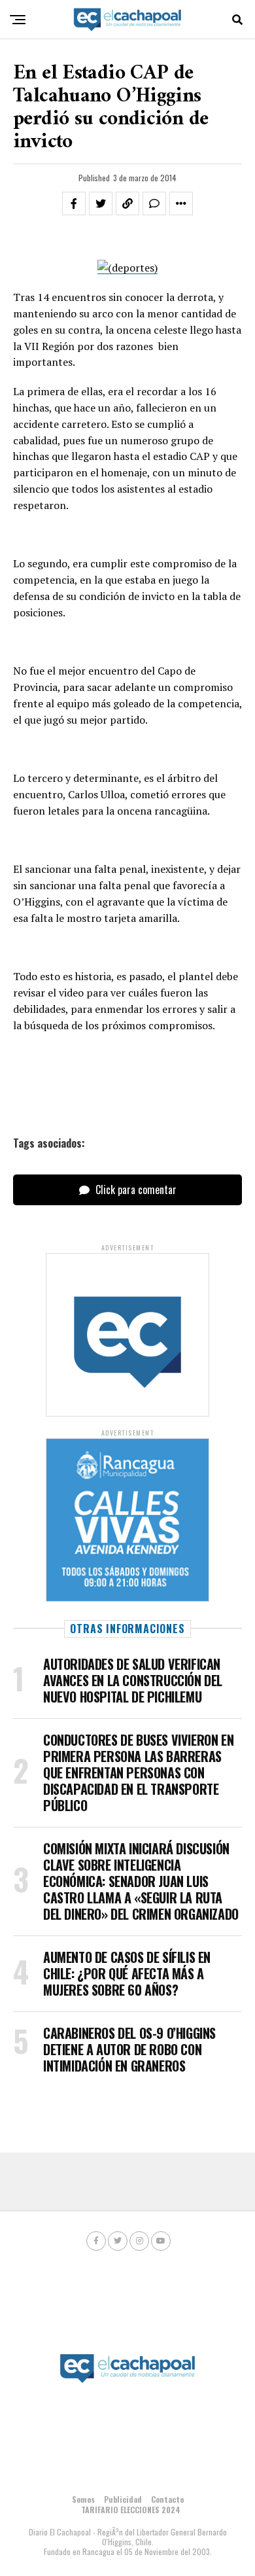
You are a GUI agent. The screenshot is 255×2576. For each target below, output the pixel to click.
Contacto (167, 2499)
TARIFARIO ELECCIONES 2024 (131, 2510)
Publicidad (123, 2499)
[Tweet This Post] (101, 203)
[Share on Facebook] (74, 203)
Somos (83, 2499)
